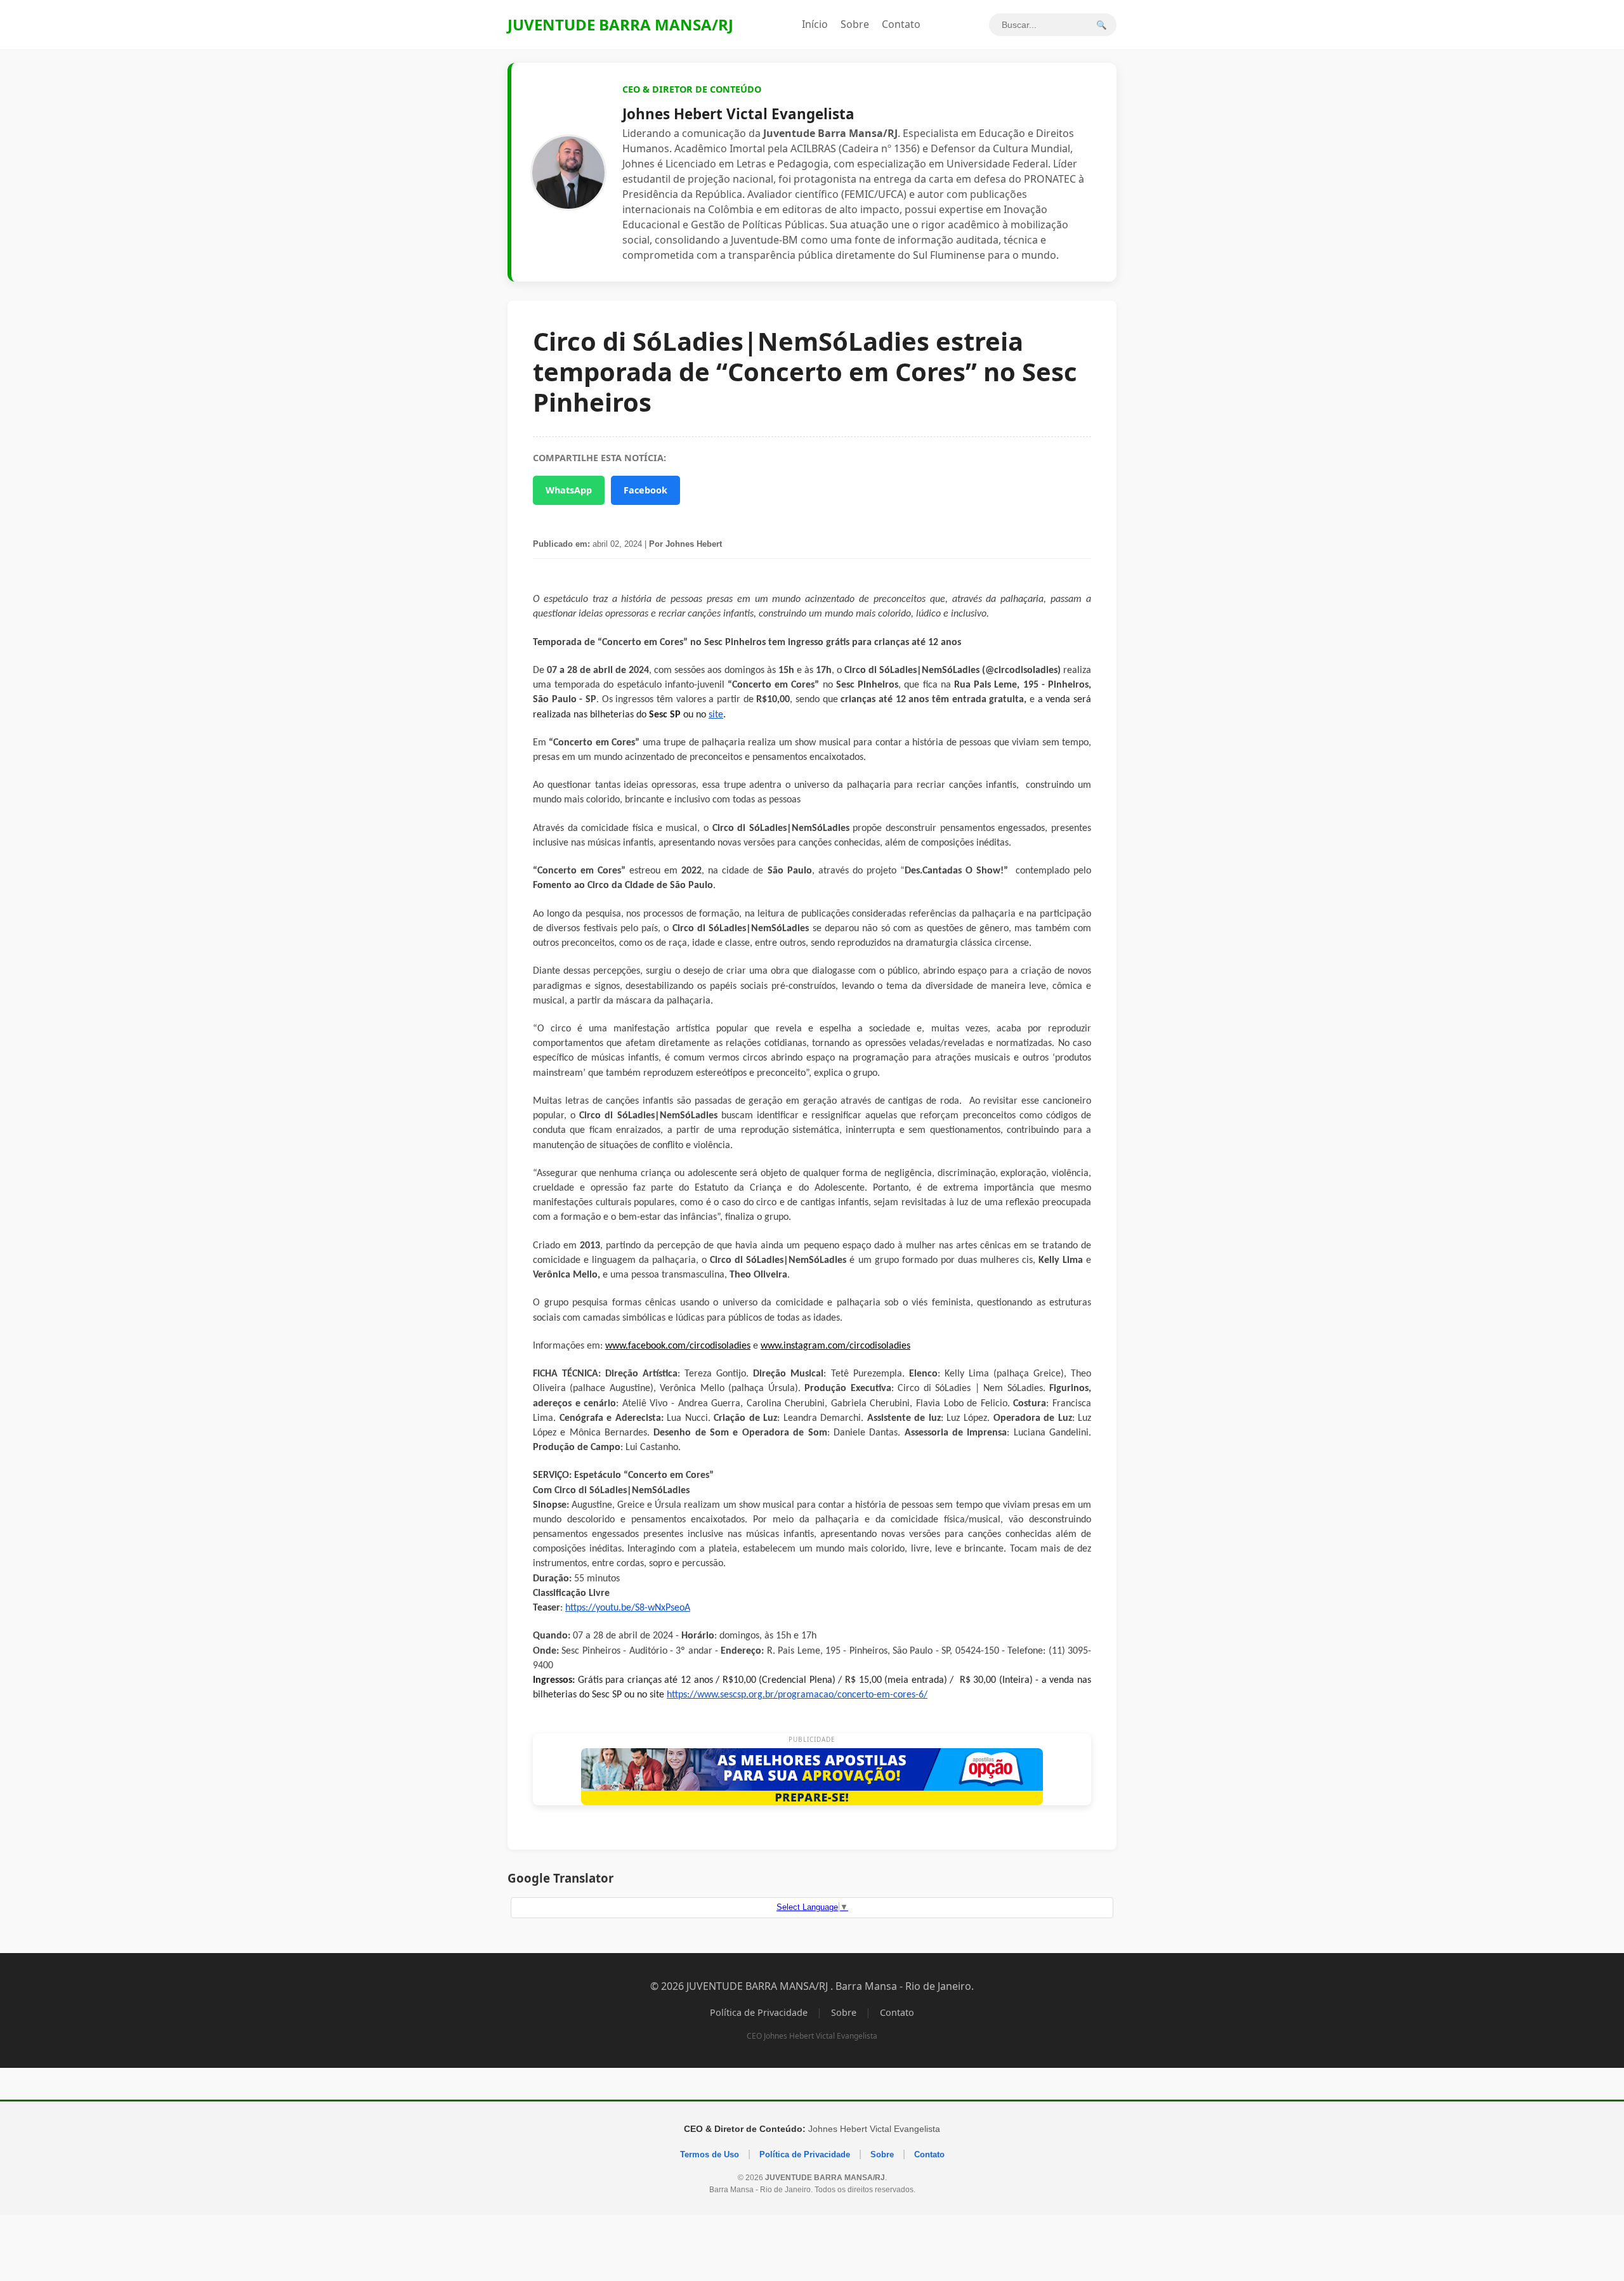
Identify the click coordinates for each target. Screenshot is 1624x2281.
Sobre (855, 24)
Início (815, 24)
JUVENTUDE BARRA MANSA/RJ (620, 24)
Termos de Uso (710, 2154)
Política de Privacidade (759, 2012)
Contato (901, 24)
